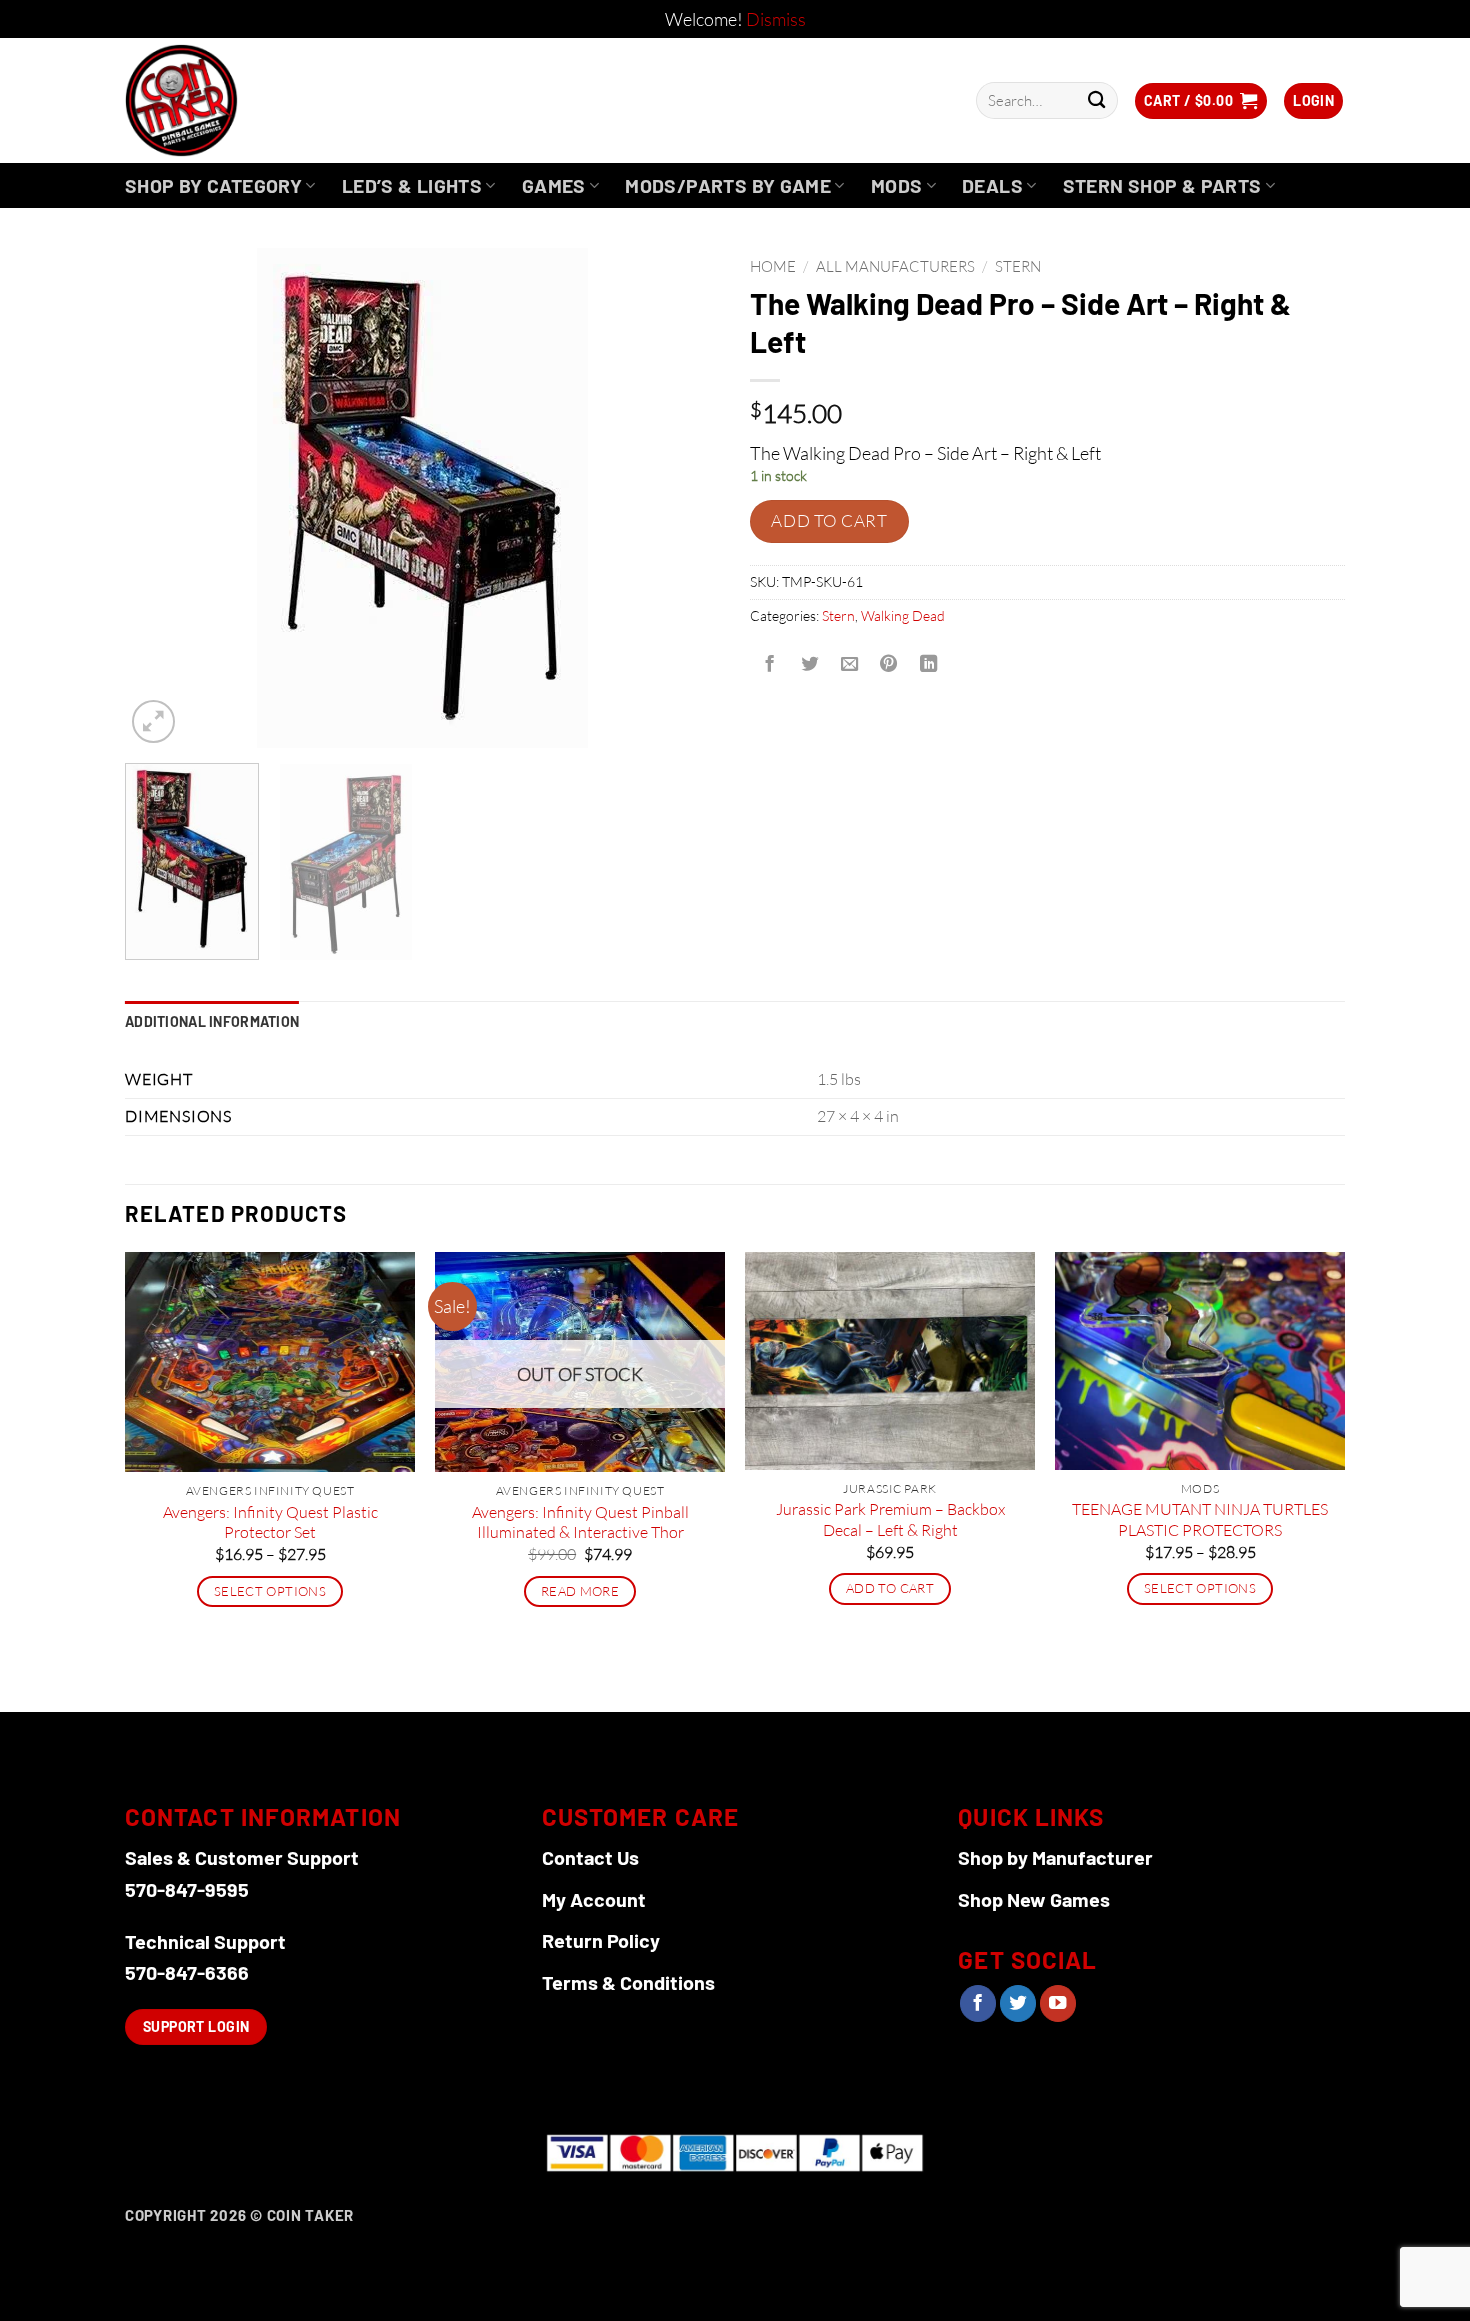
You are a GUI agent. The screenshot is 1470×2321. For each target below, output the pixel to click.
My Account (594, 1899)
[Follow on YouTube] (1058, 2003)
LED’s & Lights (412, 185)
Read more (580, 1591)
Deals (992, 185)
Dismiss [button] (776, 19)
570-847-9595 (187, 1889)
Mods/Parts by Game (728, 185)
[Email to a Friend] (849, 665)
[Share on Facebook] (770, 665)
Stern (1018, 266)
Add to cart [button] (890, 1588)
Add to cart (829, 520)
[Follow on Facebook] (978, 2003)
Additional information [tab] (212, 1021)
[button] (1201, 101)
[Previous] (162, 498)
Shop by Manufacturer (1055, 1857)
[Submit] (1096, 100)
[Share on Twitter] (809, 665)
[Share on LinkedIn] (929, 665)
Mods (897, 185)
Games (554, 185)
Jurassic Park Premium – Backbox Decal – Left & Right (890, 1519)
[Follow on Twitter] (1018, 2003)
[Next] (683, 498)
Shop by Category (213, 185)
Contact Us (590, 1857)
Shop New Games (1034, 1899)
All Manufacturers (895, 266)
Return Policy (601, 1940)
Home (773, 266)
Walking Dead (903, 615)
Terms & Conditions (628, 1982)
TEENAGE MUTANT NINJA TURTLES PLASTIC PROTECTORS (1200, 1519)
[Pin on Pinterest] (889, 665)
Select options (270, 1591)
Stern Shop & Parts (1162, 185)
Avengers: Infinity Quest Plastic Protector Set (270, 1522)
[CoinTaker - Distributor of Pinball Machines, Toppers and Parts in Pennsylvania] (235, 100)
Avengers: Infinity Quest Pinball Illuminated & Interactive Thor (580, 1522)
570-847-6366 (187, 1972)
